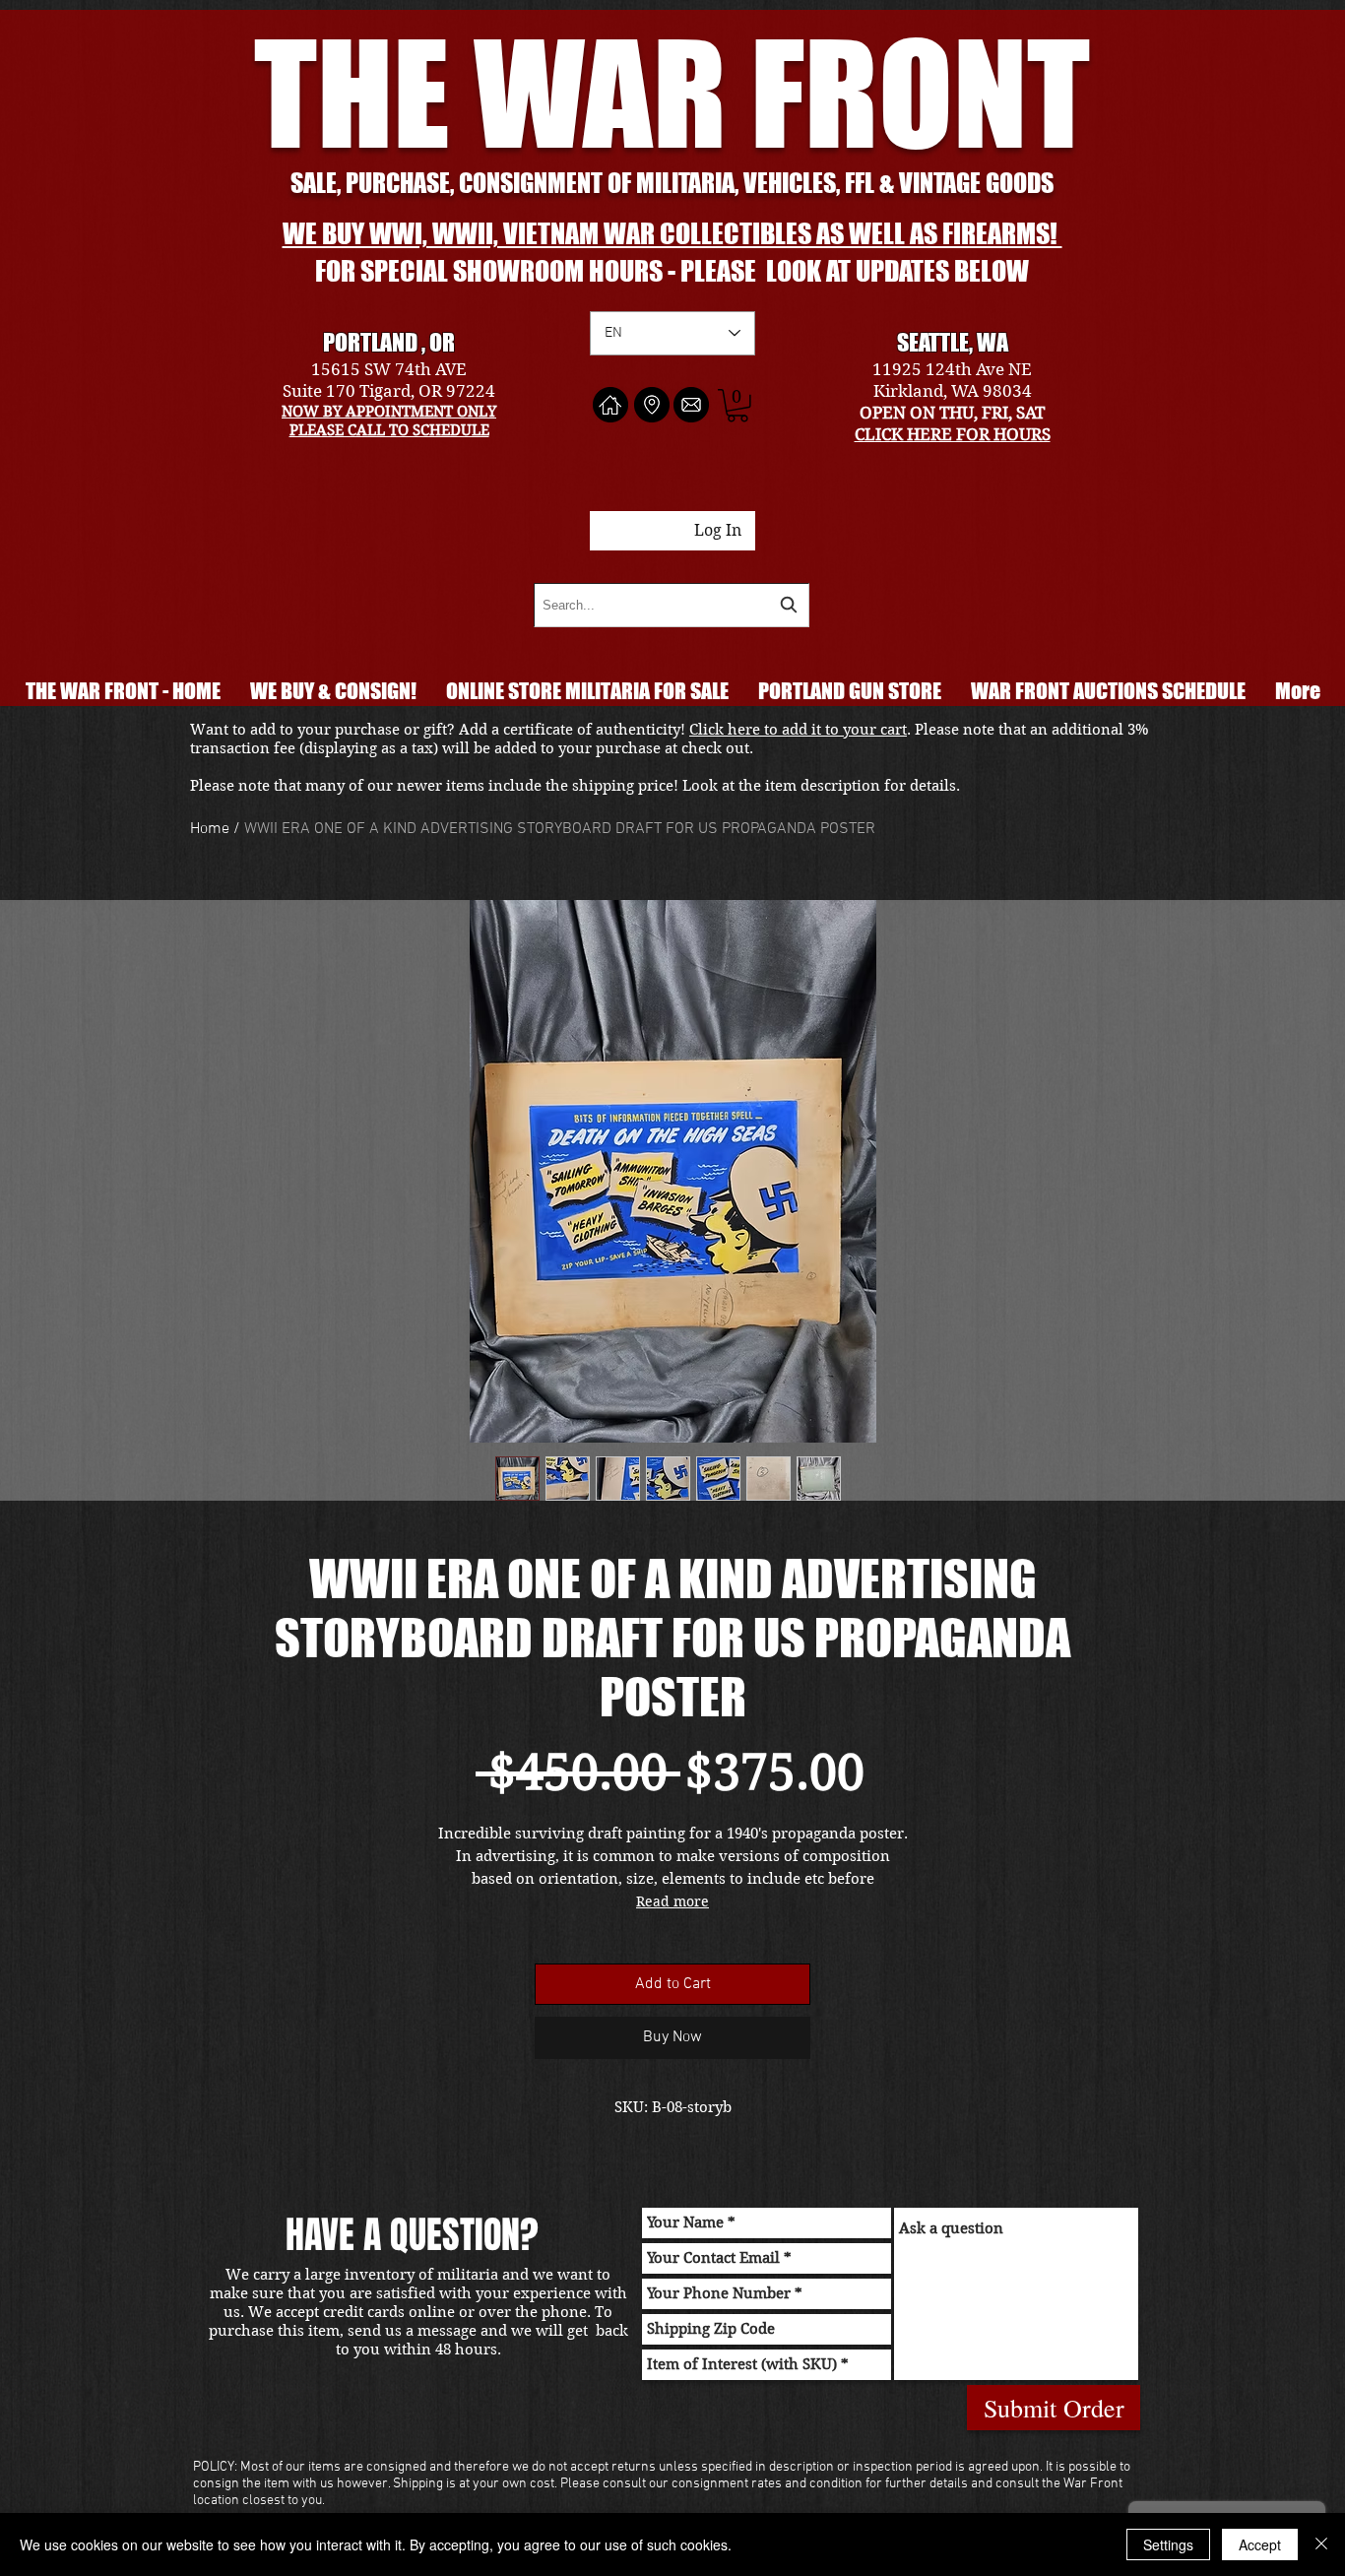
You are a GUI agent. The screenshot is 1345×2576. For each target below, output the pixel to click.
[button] (737, 406)
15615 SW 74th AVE (389, 369)
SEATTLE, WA (953, 342)
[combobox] (672, 605)
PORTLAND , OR (389, 342)
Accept (1260, 2544)
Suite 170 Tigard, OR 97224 (389, 391)
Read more (672, 1901)
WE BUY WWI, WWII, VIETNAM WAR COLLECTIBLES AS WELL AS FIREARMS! (672, 233)
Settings (1168, 2544)
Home (210, 829)
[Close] (1321, 2544)
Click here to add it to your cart (798, 730)
